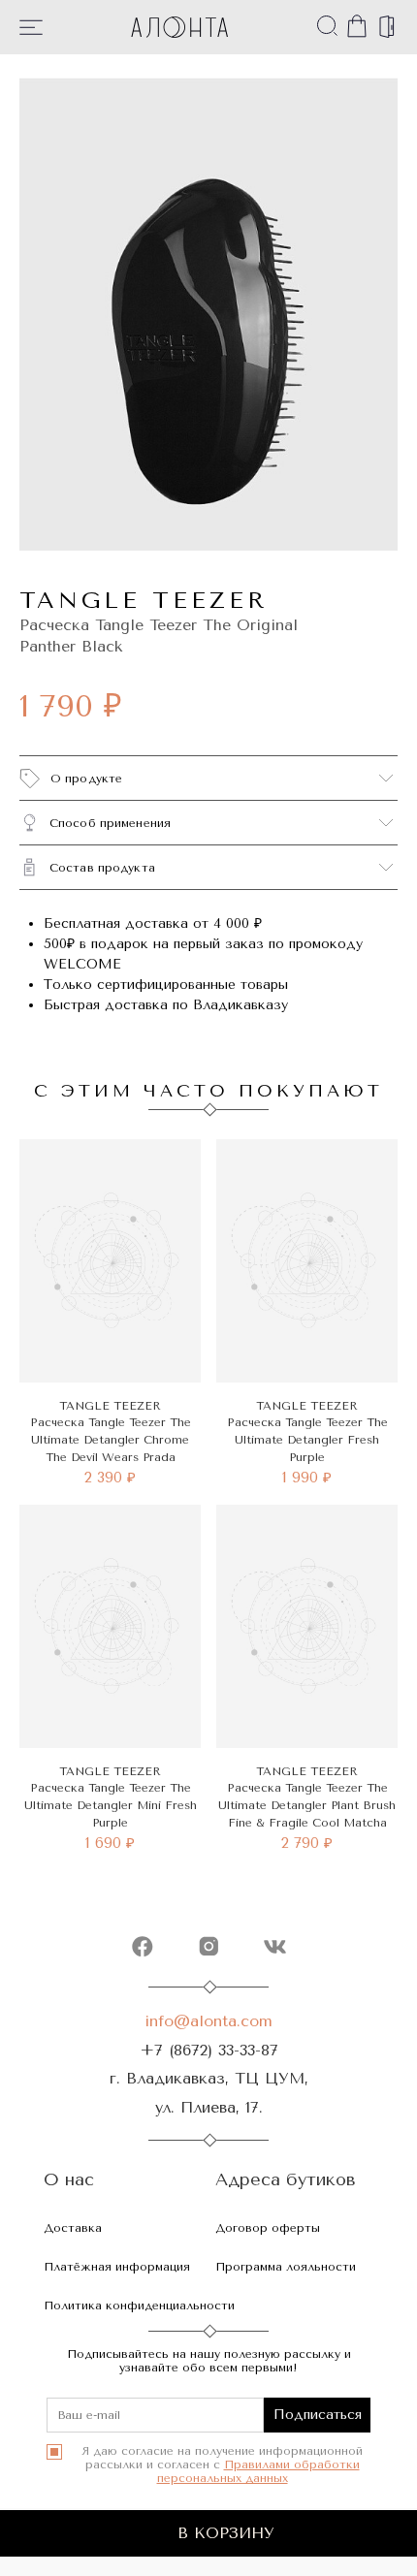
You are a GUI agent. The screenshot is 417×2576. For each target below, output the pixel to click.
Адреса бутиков (286, 2180)
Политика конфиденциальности (139, 2306)
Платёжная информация (117, 2267)
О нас (69, 2180)
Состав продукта (102, 868)
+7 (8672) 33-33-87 (209, 2050)
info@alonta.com (208, 2021)
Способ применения (110, 823)
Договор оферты (268, 2228)
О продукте (86, 779)
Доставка (73, 2228)
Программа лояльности (286, 2267)
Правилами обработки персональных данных (258, 2471)
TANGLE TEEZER (144, 600)
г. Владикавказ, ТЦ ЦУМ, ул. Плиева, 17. (209, 2092)
